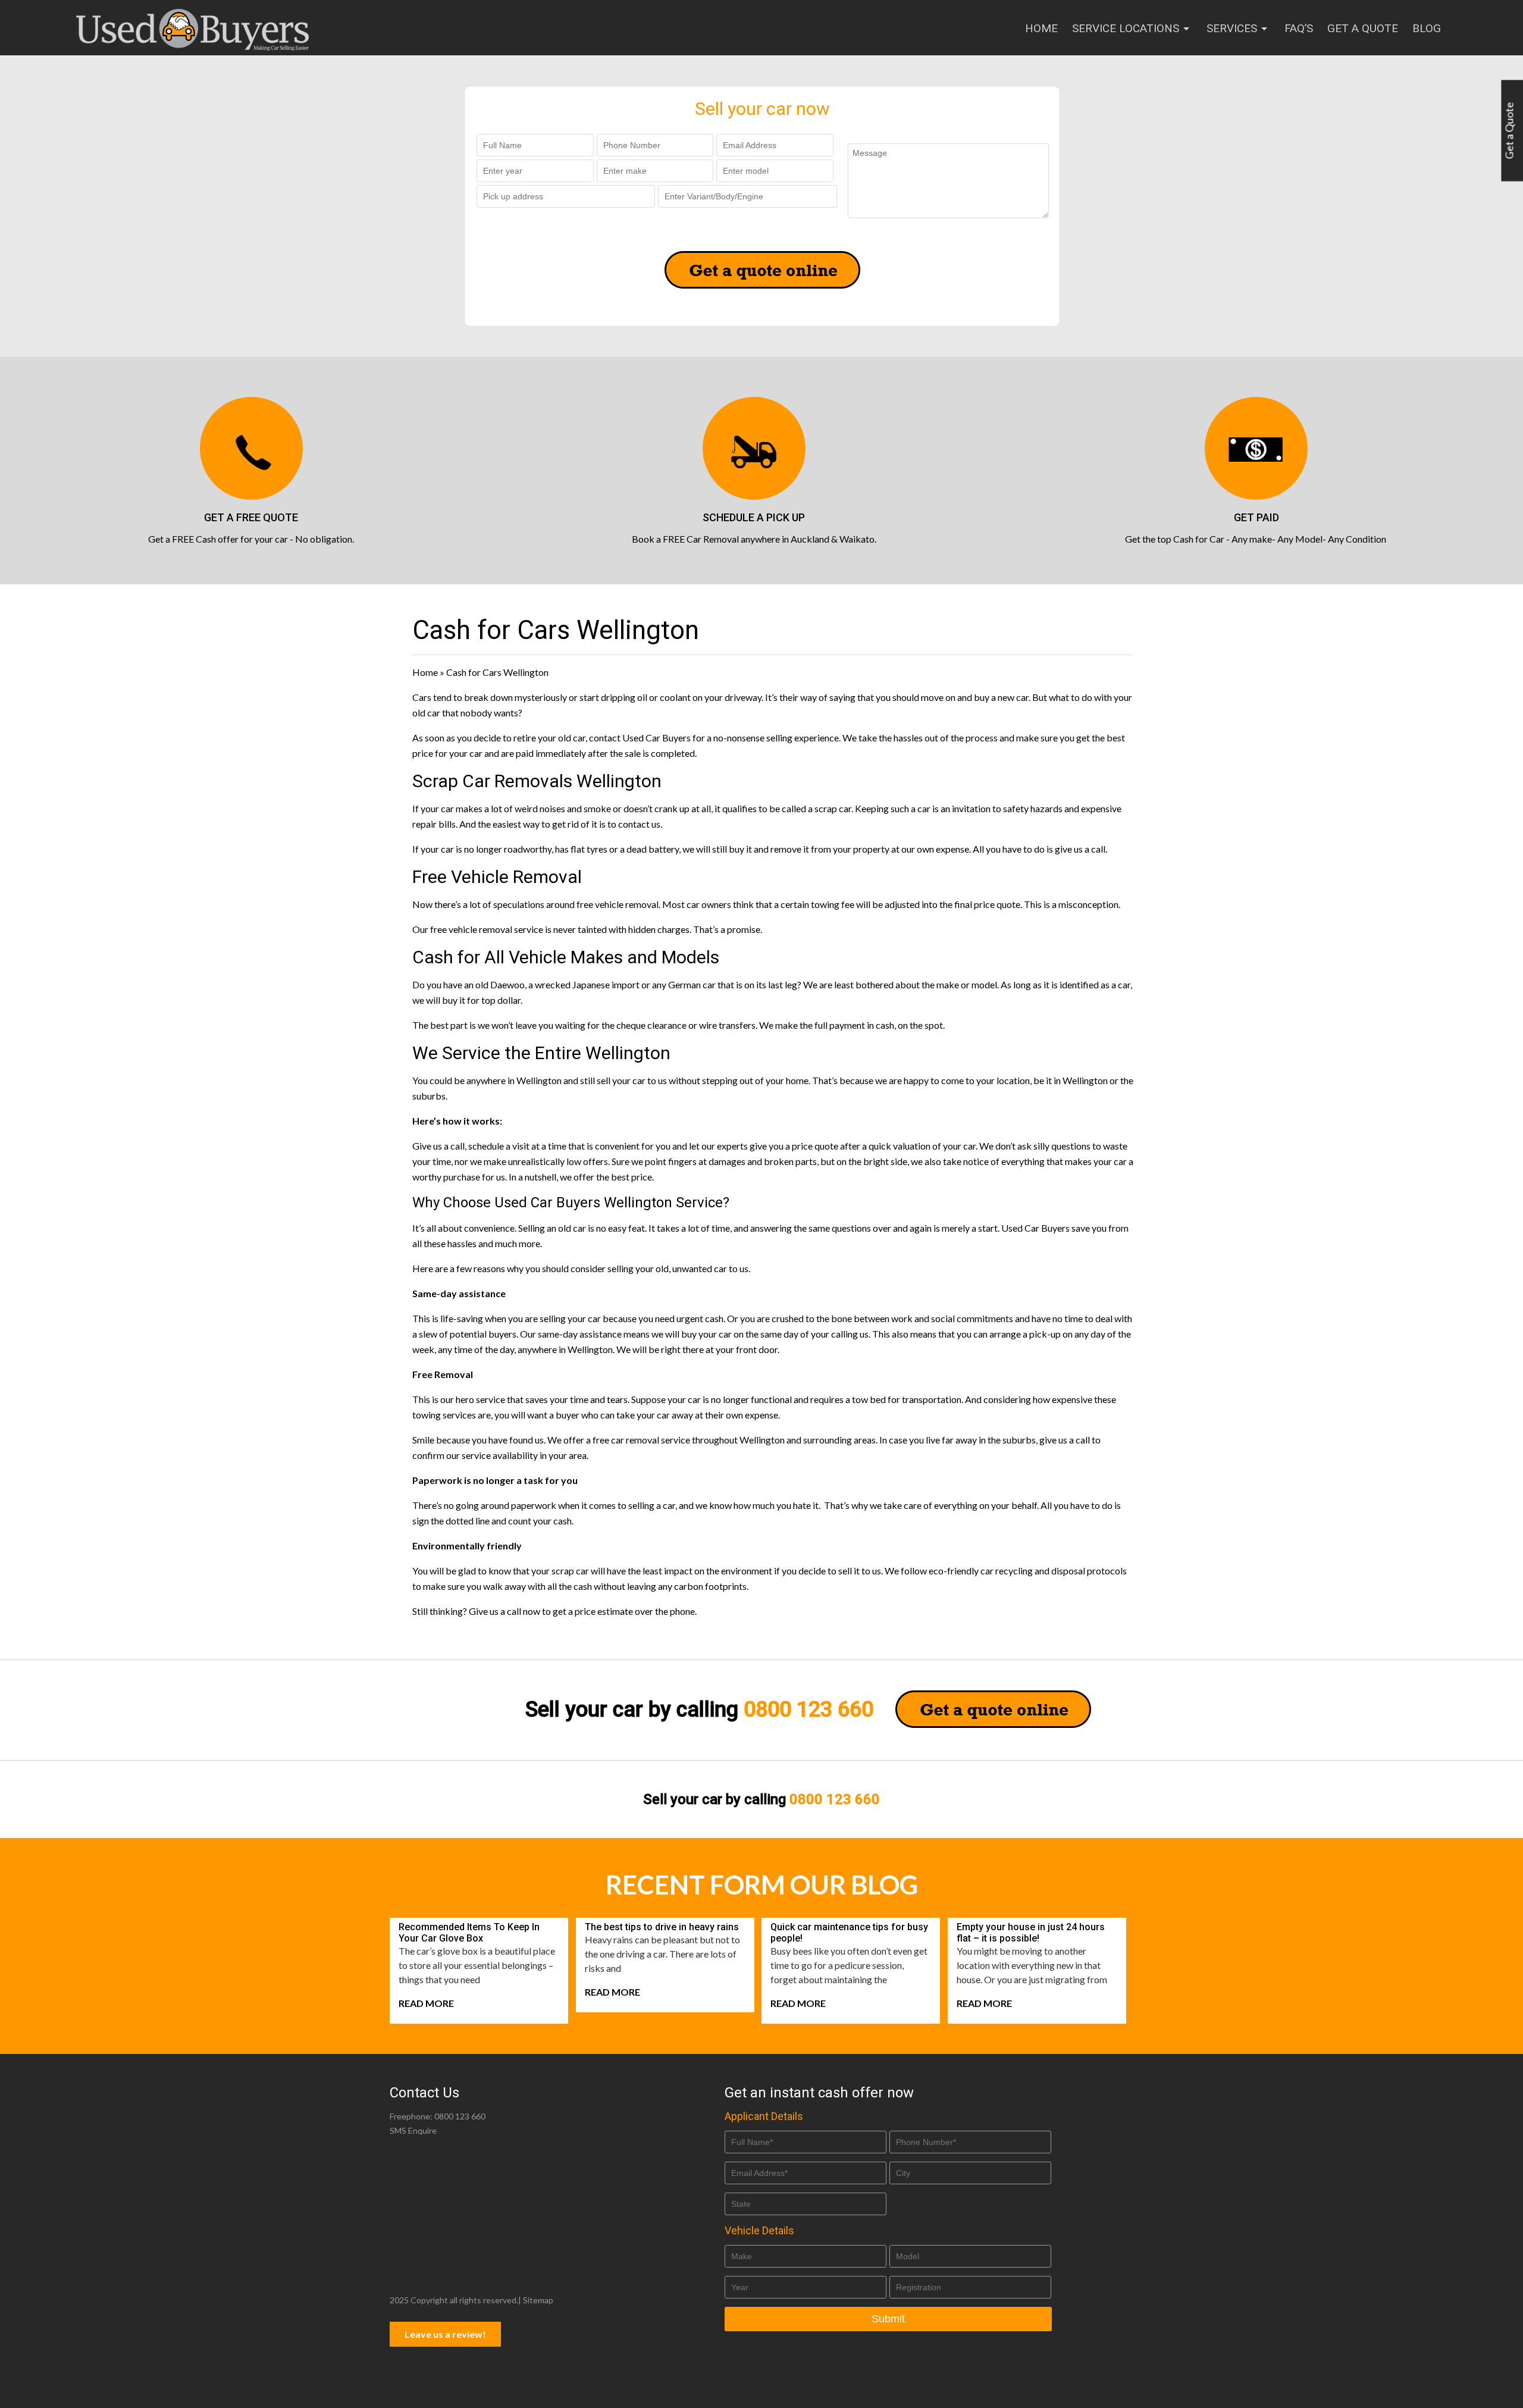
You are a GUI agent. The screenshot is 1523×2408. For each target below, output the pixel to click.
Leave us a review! (445, 2334)
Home (1041, 28)
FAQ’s (1299, 28)
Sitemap (538, 2300)
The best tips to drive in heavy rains (662, 1927)
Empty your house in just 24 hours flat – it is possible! (1031, 1933)
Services (1232, 28)
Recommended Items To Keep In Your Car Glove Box (469, 1933)
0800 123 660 (808, 1709)
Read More (426, 2003)
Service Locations (1126, 28)
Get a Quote (1363, 28)
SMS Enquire (413, 2130)
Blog (1427, 28)
